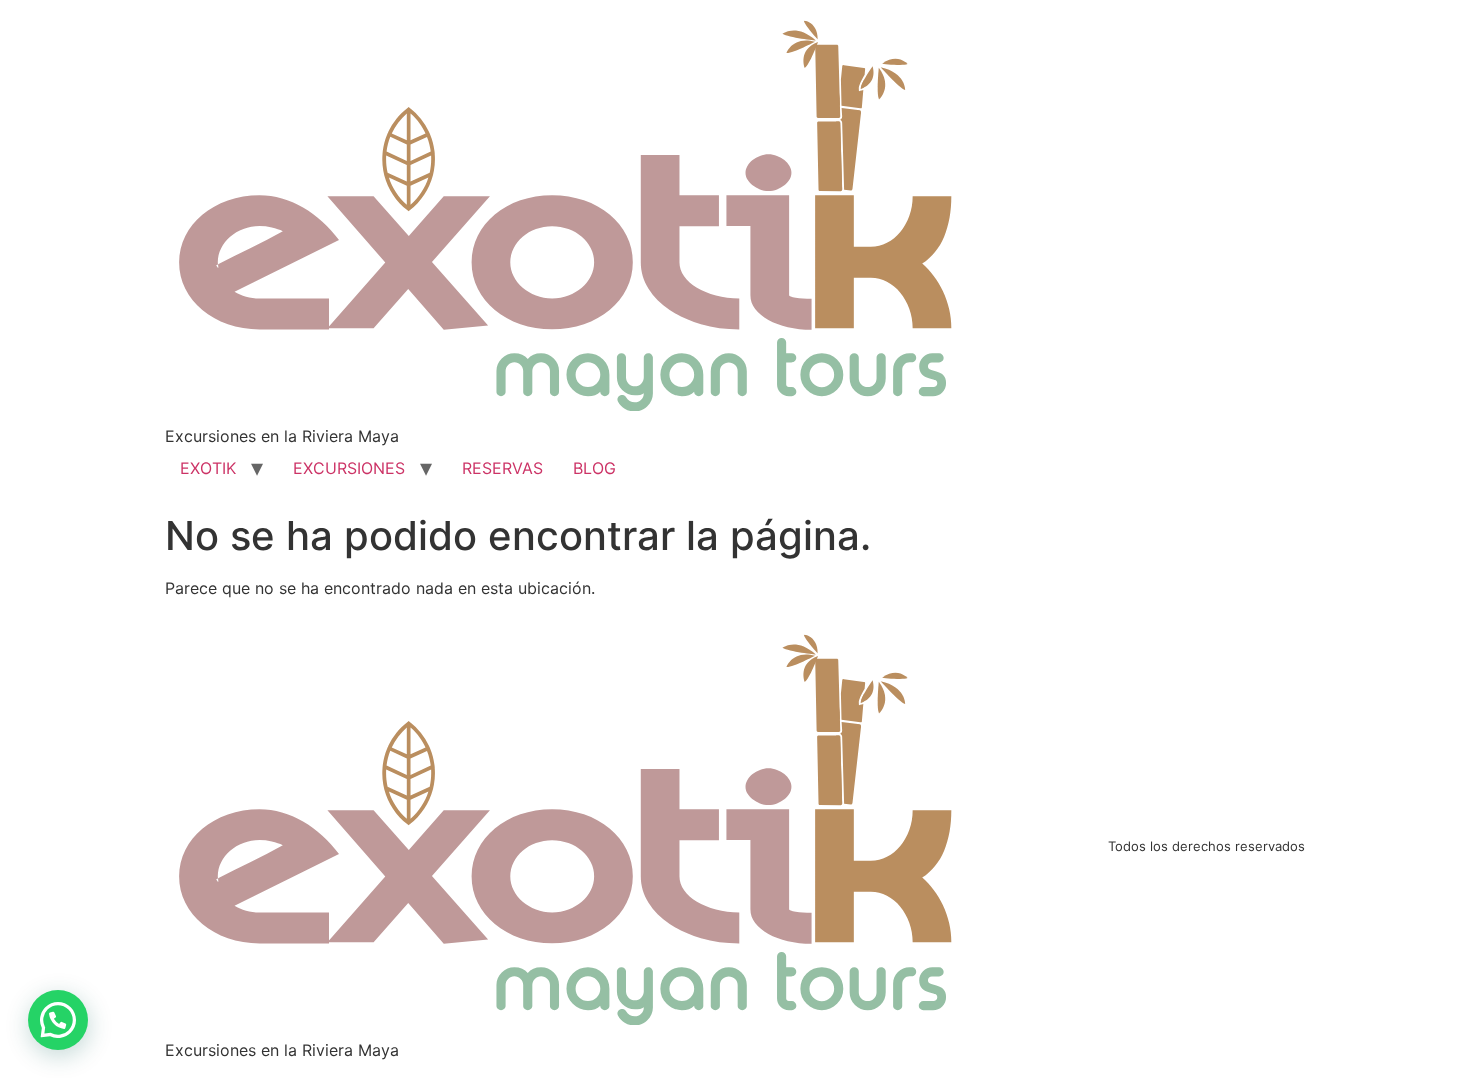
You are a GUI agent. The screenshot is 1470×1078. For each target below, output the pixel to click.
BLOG (594, 468)
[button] (58, 1020)
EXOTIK (208, 468)
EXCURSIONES (349, 468)
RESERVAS (502, 468)
